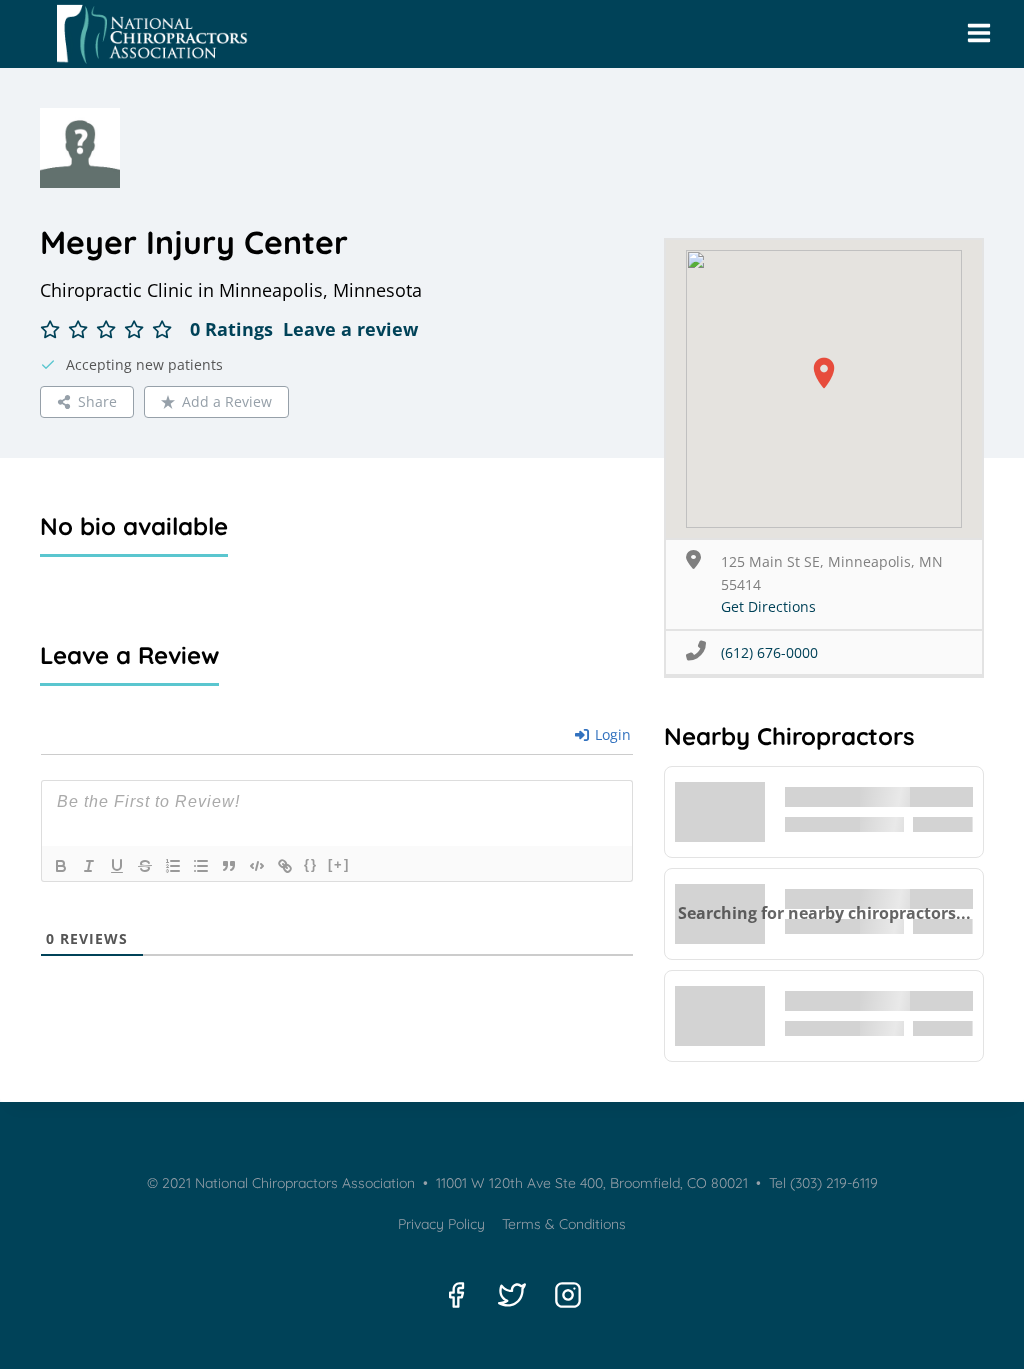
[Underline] (117, 866)
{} (311, 864)
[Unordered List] (201, 866)
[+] (339, 864)
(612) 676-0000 (769, 652)
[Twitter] (512, 1295)
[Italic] (89, 866)
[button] (824, 373)
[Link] (285, 866)
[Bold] (61, 866)
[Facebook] (456, 1295)
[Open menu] (978, 34)
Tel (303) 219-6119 (821, 1183)
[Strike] (145, 866)
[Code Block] (257, 866)
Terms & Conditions (564, 1224)
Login (611, 734)
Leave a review (350, 329)
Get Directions (768, 606)
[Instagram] (568, 1295)
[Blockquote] (229, 866)
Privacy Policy (441, 1224)
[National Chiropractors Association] (146, 34)
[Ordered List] (173, 866)
